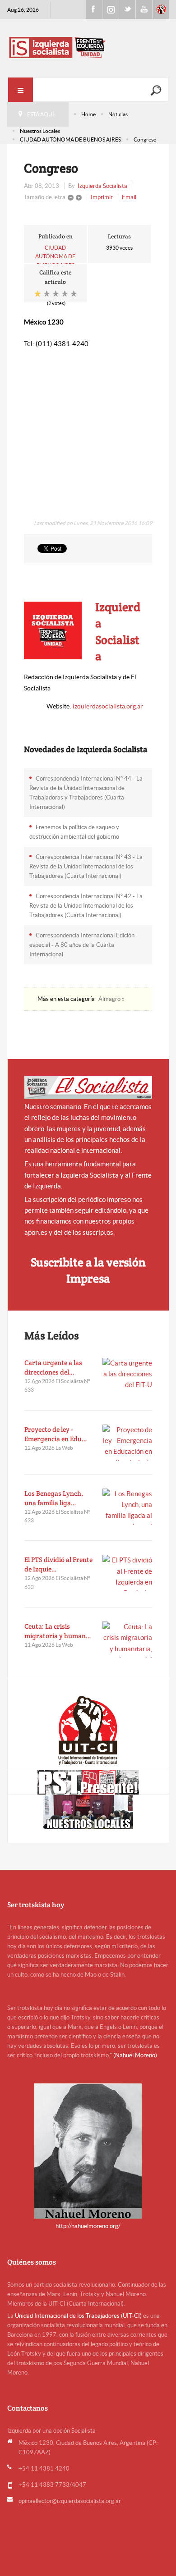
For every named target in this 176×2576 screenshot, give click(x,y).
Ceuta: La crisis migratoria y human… (58, 1631)
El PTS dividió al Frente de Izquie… (58, 1564)
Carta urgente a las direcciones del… (53, 1367)
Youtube (144, 9)
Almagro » (111, 999)
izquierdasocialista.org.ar (108, 706)
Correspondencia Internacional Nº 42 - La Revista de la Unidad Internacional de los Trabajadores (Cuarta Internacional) (86, 906)
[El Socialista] (88, 1087)
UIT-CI (161, 9)
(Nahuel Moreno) (135, 2055)
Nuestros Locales (40, 131)
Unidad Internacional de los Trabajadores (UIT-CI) (78, 2316)
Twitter (127, 9)
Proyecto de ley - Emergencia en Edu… (56, 1434)
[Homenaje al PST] (88, 1782)
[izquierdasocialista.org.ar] (88, 47)
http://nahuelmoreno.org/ (88, 2226)
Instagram (111, 9)
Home (88, 114)
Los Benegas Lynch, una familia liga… (54, 1498)
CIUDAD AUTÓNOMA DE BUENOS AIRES (70, 139)
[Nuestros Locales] (88, 1812)
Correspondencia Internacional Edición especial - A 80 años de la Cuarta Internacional (82, 945)
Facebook (94, 9)
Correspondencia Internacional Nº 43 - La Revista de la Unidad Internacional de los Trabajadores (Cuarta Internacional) (86, 866)
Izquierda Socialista (102, 186)
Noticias (118, 114)
